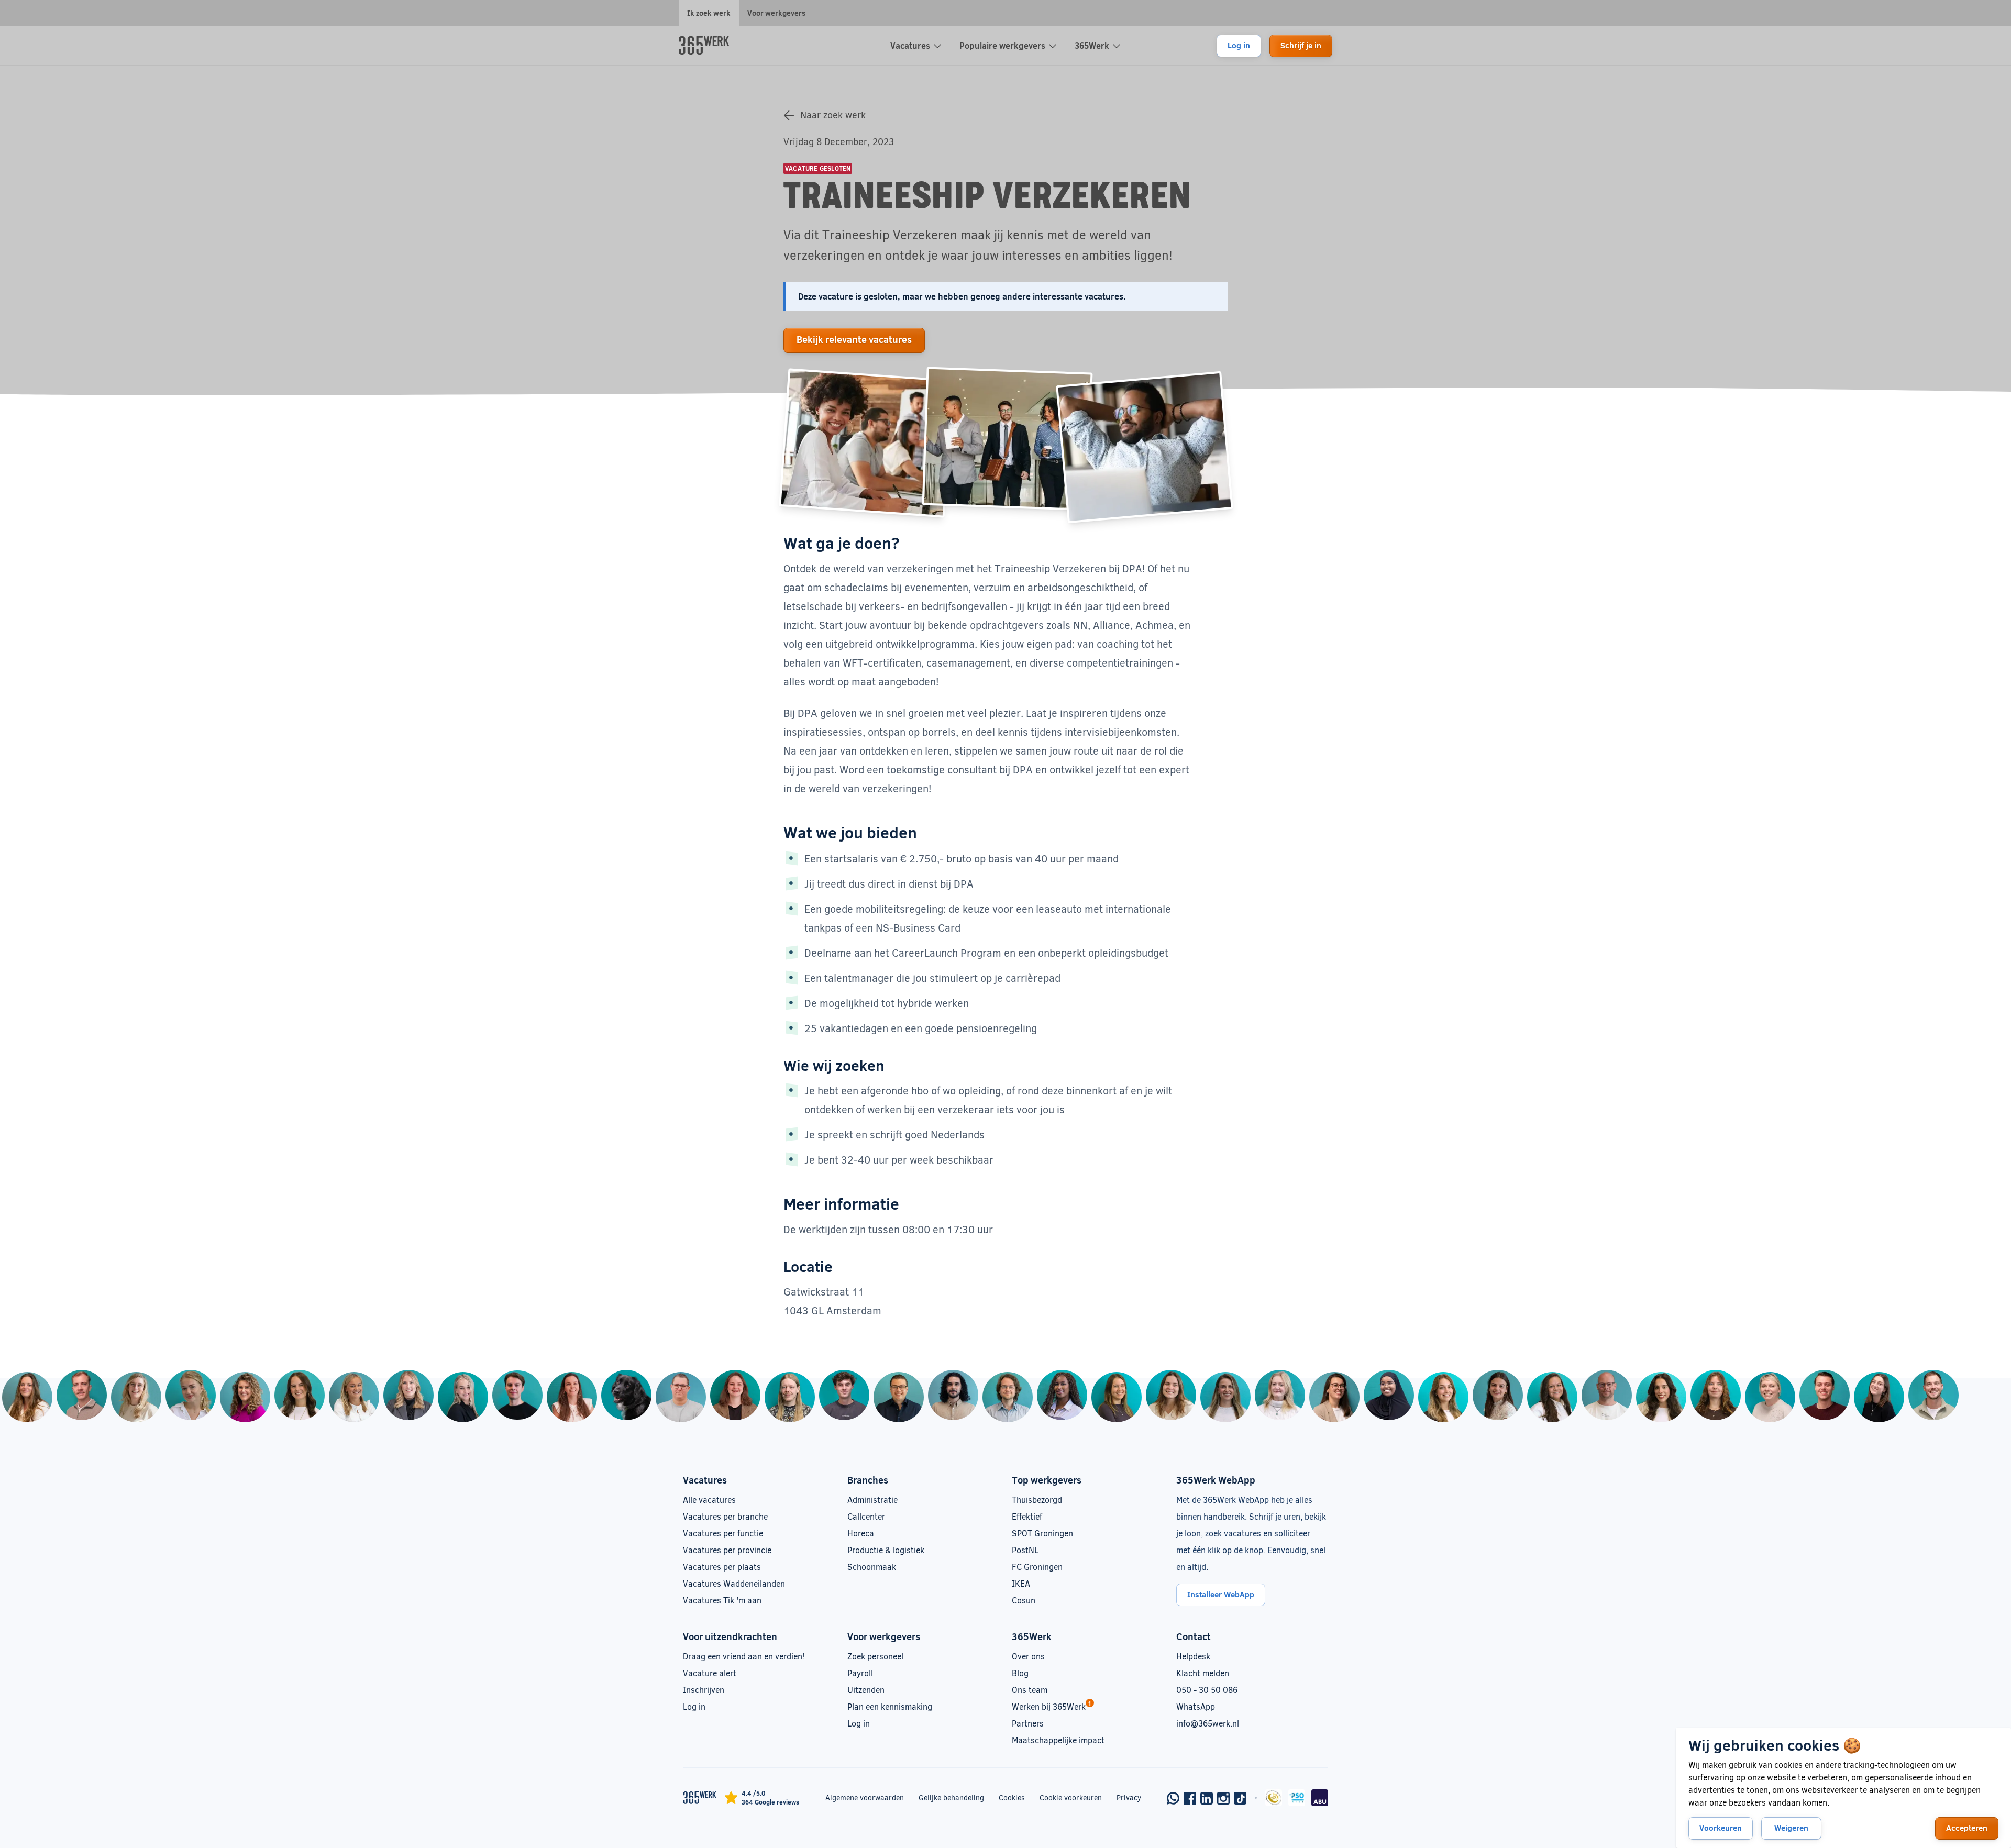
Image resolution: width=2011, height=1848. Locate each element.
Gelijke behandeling (951, 1797)
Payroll (860, 1673)
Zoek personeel (875, 1656)
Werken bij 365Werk (1049, 1706)
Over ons (1028, 1656)
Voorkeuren (1721, 1828)
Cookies (1012, 1797)
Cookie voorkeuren (1071, 1797)
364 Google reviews (770, 1802)
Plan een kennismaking (890, 1706)
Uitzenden (866, 1690)
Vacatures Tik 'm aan (722, 1600)
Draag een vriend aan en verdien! (744, 1656)
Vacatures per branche (725, 1516)
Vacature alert (710, 1673)
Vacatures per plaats (722, 1567)
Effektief (1027, 1516)
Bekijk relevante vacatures (854, 339)
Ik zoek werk (709, 13)
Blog (1020, 1673)
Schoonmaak (872, 1567)
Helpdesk (1193, 1656)
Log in (1239, 45)
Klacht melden (1203, 1673)
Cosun (1024, 1600)
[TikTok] (1240, 1798)
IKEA (1021, 1583)
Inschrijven (704, 1690)
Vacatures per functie (723, 1533)
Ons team (1030, 1690)
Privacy (1129, 1797)
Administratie (872, 1500)
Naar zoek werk (833, 115)
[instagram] (1223, 1798)
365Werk (1092, 45)
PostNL (1025, 1550)
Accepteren (1967, 1828)
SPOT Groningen (1042, 1533)
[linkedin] (1207, 1798)
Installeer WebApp (1221, 1594)
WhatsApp (1196, 1706)
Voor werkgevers (776, 13)
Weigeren (1791, 1828)
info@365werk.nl (1208, 1723)
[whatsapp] (1173, 1798)
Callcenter (866, 1516)
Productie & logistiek (886, 1550)
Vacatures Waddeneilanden (734, 1583)
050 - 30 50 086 (1207, 1690)
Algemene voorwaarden (865, 1797)
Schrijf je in (1301, 45)
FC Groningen (1037, 1567)
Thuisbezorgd (1037, 1500)
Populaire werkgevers (1002, 45)
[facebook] (1190, 1798)
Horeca (861, 1533)
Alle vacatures (709, 1500)
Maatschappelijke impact (1058, 1740)
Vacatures (910, 45)
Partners (1028, 1723)
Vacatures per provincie (727, 1550)
